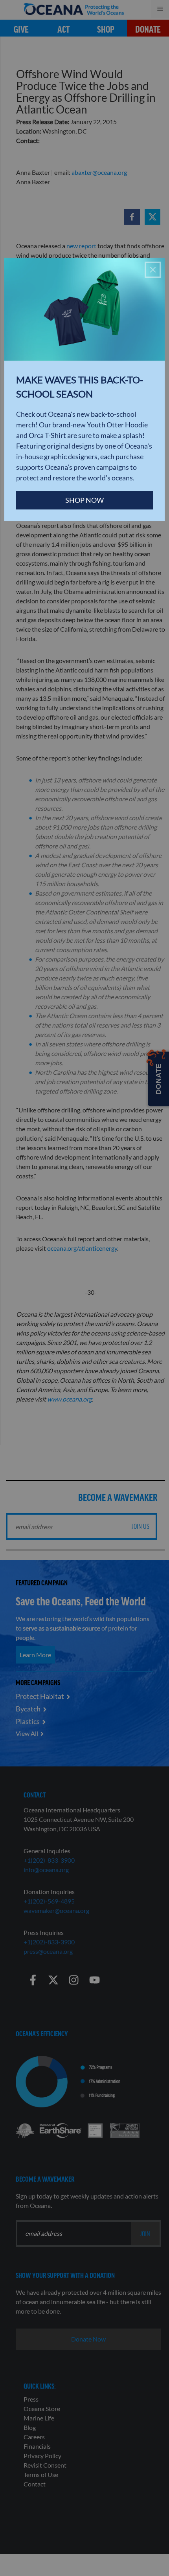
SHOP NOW (84, 500)
